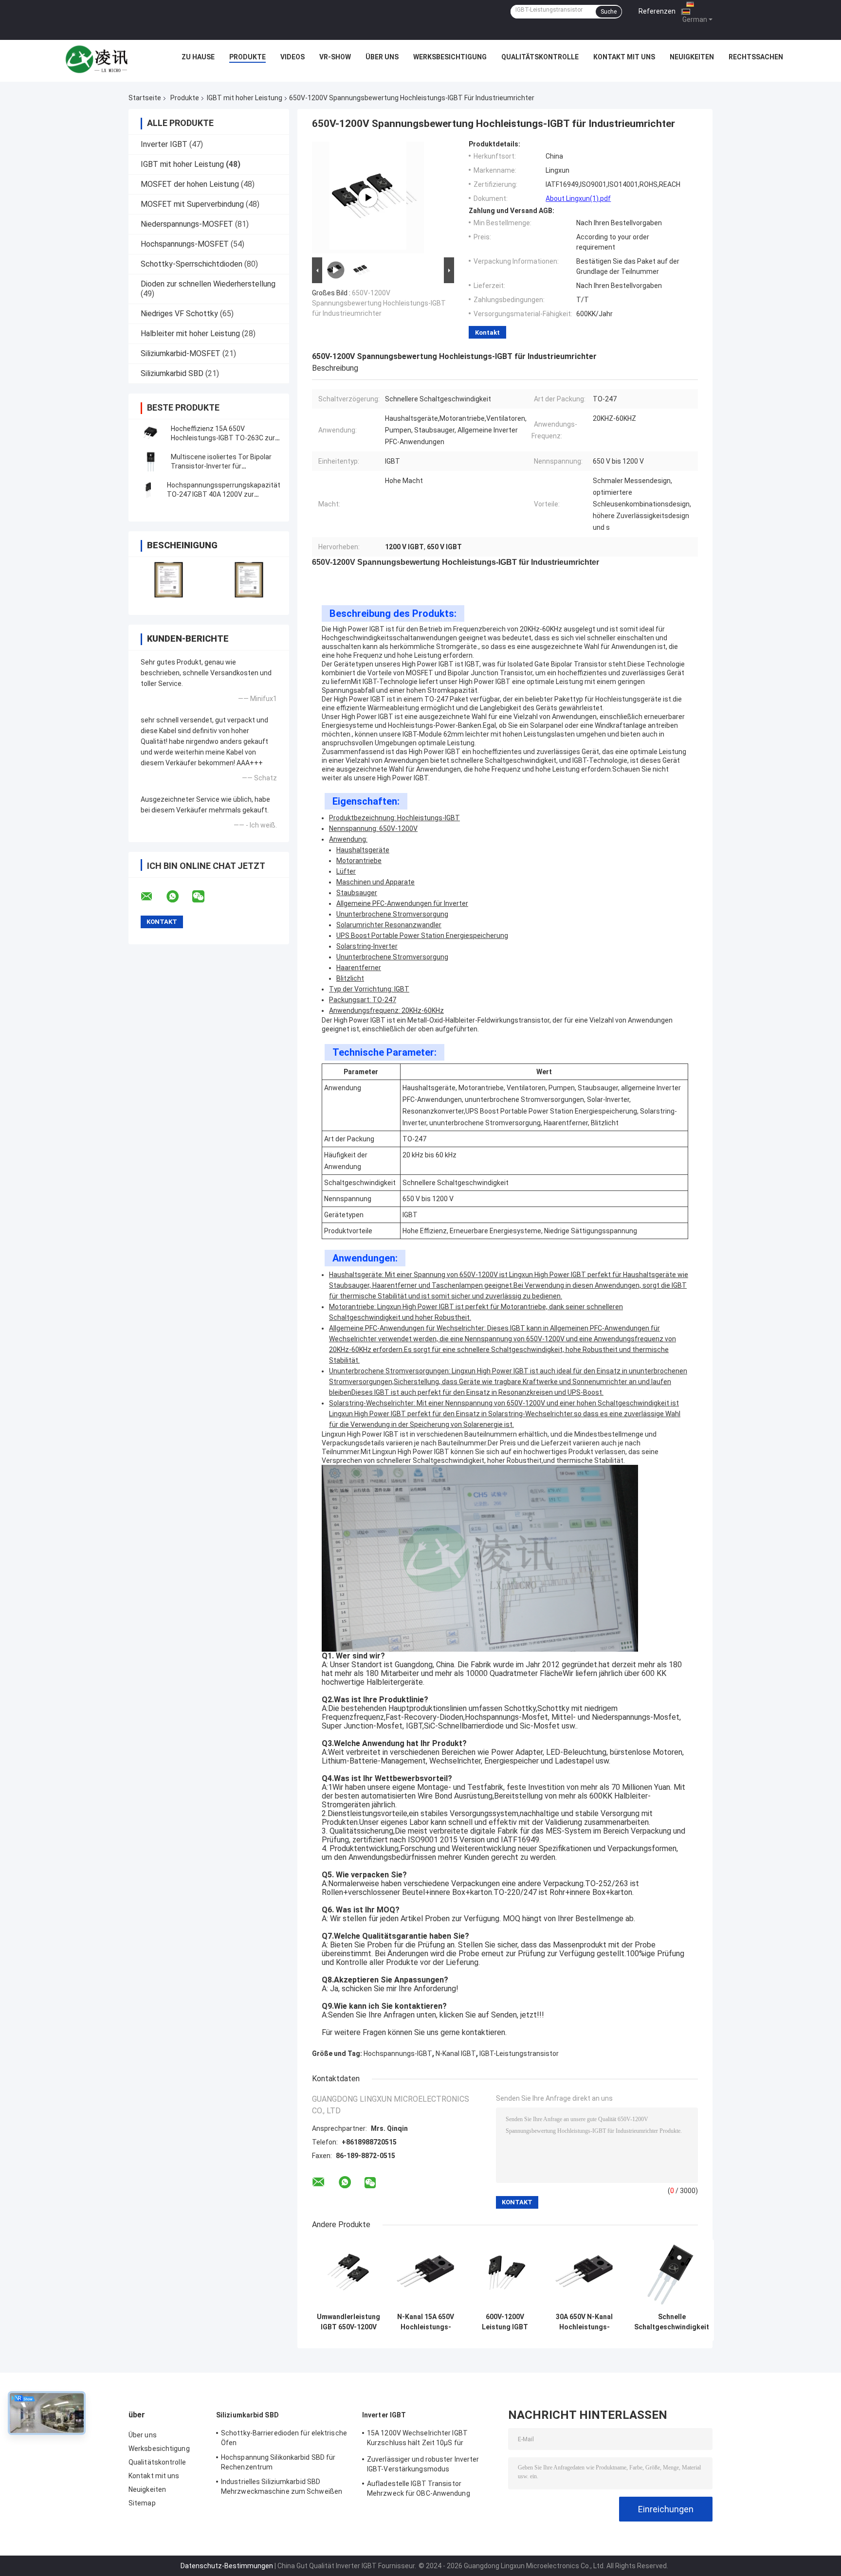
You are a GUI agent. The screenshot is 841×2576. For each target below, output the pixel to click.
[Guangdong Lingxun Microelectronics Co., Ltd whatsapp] (179, 897)
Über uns (382, 57)
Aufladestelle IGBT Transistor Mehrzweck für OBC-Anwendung (419, 2488)
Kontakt (487, 333)
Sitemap (142, 2503)
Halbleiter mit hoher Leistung (190, 333)
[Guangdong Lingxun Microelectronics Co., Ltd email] (153, 897)
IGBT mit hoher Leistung (245, 98)
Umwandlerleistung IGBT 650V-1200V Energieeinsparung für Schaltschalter (348, 2322)
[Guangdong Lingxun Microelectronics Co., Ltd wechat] (204, 897)
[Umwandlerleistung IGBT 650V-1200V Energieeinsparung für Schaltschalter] (349, 2274)
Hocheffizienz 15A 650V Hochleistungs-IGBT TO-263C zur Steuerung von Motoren (223, 438)
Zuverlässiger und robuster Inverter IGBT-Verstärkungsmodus (423, 2464)
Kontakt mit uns (624, 57)
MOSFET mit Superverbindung (192, 204)
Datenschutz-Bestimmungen (227, 2566)
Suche (609, 12)
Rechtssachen (756, 57)
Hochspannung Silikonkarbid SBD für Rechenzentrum (278, 2462)
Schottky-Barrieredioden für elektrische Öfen (284, 2438)
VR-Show (335, 57)
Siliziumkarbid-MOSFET (181, 353)
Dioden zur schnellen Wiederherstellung (208, 284)
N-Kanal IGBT (456, 2054)
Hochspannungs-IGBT (398, 2054)
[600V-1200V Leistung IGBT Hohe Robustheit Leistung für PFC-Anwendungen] (505, 2274)
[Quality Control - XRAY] (368, 198)
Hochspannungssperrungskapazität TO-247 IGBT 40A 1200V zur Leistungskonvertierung (224, 494)
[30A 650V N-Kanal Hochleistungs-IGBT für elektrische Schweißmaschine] (584, 2274)
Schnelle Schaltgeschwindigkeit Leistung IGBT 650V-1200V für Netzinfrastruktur (672, 2322)
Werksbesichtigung (450, 57)
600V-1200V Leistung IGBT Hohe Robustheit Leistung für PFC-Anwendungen (505, 2322)
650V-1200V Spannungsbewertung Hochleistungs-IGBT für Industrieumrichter (379, 303)
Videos (293, 57)
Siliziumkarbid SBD (172, 373)
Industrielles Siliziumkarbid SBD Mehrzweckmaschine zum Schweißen (282, 2486)
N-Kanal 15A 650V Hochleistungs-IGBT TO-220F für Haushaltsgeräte (426, 2322)
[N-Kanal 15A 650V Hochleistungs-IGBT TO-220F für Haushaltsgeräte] (426, 2274)
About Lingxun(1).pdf (578, 198)
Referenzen (657, 11)
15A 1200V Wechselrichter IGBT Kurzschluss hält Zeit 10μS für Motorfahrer (417, 2439)
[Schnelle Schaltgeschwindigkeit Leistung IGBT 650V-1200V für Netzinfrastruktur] (672, 2274)
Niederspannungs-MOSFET (187, 224)
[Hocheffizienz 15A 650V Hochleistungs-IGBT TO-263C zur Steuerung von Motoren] (150, 433)
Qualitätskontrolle (540, 57)
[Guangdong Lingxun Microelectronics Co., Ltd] (97, 59)
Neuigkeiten (692, 57)
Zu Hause (198, 57)
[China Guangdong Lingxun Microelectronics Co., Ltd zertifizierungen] (169, 580)
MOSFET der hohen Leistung (190, 184)
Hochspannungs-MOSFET (185, 244)
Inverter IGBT (164, 144)
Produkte (247, 57)
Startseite (145, 98)
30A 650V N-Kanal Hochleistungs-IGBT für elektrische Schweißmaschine (585, 2322)
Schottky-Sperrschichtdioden (192, 264)
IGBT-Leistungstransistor (519, 2054)
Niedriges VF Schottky (179, 314)
